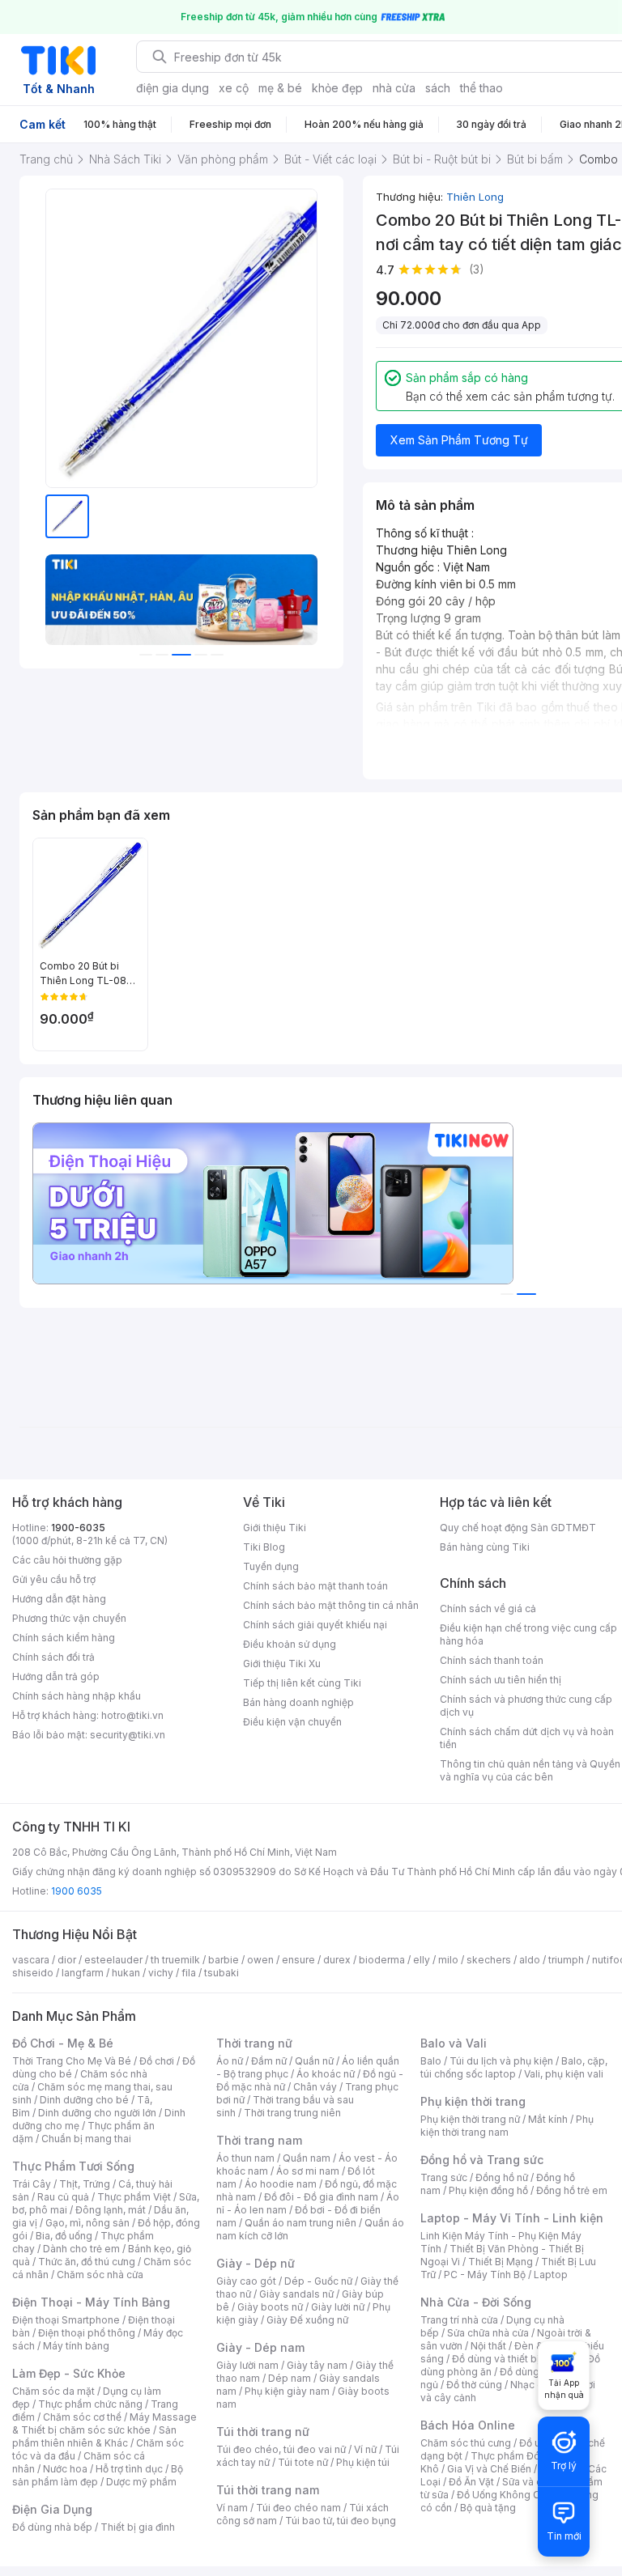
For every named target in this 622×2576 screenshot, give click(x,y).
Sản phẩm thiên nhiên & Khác (94, 2436)
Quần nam (307, 2158)
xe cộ (234, 88)
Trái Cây (32, 2184)
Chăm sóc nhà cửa (100, 2275)
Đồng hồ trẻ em (572, 2190)
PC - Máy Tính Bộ (485, 2275)
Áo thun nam (245, 2158)
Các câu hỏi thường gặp (67, 1560)
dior (67, 1960)
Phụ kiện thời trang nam (507, 2126)
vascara (31, 1960)
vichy (161, 1973)
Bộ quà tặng (488, 2508)
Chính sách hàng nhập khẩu (77, 1696)
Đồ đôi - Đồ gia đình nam (321, 2197)
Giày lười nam (247, 2365)
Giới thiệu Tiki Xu (282, 1664)
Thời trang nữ (254, 2043)
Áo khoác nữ (326, 2074)
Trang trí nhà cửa (459, 2320)
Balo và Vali (454, 2043)
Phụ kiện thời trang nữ (470, 2119)
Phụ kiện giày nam (287, 2391)
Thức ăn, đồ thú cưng (87, 2262)
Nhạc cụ (529, 2385)
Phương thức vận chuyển (69, 1618)
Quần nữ (314, 2061)
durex (337, 1960)
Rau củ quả (63, 2197)
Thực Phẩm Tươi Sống (73, 2166)
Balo (431, 2061)
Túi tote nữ (303, 2462)
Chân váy (315, 2087)
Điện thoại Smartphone (66, 2320)
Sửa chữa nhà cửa (488, 2333)
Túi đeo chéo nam (298, 2508)
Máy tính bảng (76, 2346)
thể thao (481, 88)
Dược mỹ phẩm (141, 2482)
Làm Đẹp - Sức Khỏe (69, 2373)
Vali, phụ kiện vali (564, 2074)
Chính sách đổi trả (53, 1657)
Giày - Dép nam (260, 2347)
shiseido (33, 1973)
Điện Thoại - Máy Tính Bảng (91, 2302)
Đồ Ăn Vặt (471, 2482)
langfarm (83, 1973)
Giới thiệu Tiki (275, 1528)
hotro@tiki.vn (132, 1715)
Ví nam (232, 2508)
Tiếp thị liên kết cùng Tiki (302, 1683)
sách (438, 88)
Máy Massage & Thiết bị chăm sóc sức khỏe (104, 2423)
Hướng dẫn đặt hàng (59, 1599)
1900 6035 (77, 1891)
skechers (489, 1960)
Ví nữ (365, 2449)
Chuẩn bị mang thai (86, 2139)
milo (448, 1960)
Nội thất (488, 2346)
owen (260, 1960)
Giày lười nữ (338, 2307)
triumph (566, 1960)
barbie (224, 1960)
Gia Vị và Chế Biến (489, 2469)
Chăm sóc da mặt (53, 2391)
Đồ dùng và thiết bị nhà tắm (515, 2359)
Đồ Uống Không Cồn (504, 2495)
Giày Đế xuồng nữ (307, 2320)
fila (189, 1973)
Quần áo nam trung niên (300, 2223)
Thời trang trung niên (292, 2113)
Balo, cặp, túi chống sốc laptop (514, 2067)
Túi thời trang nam (268, 2490)
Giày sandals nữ (296, 2294)
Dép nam (290, 2378)
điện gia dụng (173, 88)
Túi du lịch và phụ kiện (501, 2061)
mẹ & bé (280, 88)
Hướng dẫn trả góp (56, 1676)
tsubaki (222, 1973)
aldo (530, 1960)
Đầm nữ (269, 2061)
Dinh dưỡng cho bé (84, 2100)
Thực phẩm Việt (134, 2197)
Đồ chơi (157, 2061)
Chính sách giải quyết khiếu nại (315, 1625)
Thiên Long (475, 197)
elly (422, 1960)
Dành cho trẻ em (81, 2249)
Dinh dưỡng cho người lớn (97, 2113)
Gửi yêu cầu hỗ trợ (54, 1579)
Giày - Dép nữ (256, 2263)
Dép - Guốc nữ (318, 2281)
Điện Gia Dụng (52, 2509)
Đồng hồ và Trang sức (482, 2160)
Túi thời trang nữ (263, 2432)
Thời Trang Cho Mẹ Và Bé (72, 2061)
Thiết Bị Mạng (501, 2262)
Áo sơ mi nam (308, 2171)
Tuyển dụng (271, 1566)
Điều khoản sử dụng (290, 1644)
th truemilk (175, 1960)
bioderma (382, 1960)
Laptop (551, 2275)
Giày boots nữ (270, 2307)
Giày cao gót (246, 2281)
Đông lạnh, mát (111, 2210)
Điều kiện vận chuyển (292, 1722)
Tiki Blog (264, 1547)
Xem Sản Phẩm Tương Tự (459, 440)
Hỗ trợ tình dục (129, 2469)
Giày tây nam (317, 2365)
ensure (298, 1960)
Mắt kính (548, 2119)
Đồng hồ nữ (502, 2177)
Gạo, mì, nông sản (87, 2223)
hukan (126, 1973)
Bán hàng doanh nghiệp (298, 1702)
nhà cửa (394, 88)
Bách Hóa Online (468, 2425)
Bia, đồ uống (64, 2236)
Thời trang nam (259, 2140)
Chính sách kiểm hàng (64, 1638)
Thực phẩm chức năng (90, 2404)
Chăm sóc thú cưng (466, 2443)
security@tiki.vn (128, 1735)
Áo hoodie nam (281, 2184)
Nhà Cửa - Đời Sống (476, 2302)
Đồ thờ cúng (474, 2385)
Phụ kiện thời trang (473, 2101)
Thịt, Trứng (85, 2184)
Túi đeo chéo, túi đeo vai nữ (281, 2449)
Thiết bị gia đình (138, 2527)
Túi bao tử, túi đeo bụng (341, 2521)
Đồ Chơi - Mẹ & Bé (63, 2043)
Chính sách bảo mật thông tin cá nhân (331, 1605)
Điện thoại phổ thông (87, 2333)
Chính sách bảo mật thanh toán (315, 1586)
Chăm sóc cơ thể (82, 2417)
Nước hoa (65, 2469)
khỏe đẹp (337, 88)
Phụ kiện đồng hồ (488, 2190)
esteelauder (113, 1960)
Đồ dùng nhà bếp (52, 2527)
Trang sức (444, 2177)
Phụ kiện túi (363, 2462)
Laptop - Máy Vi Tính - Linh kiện (512, 2218)
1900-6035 (78, 1528)
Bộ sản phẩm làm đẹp (98, 2475)
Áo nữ (230, 2061)
